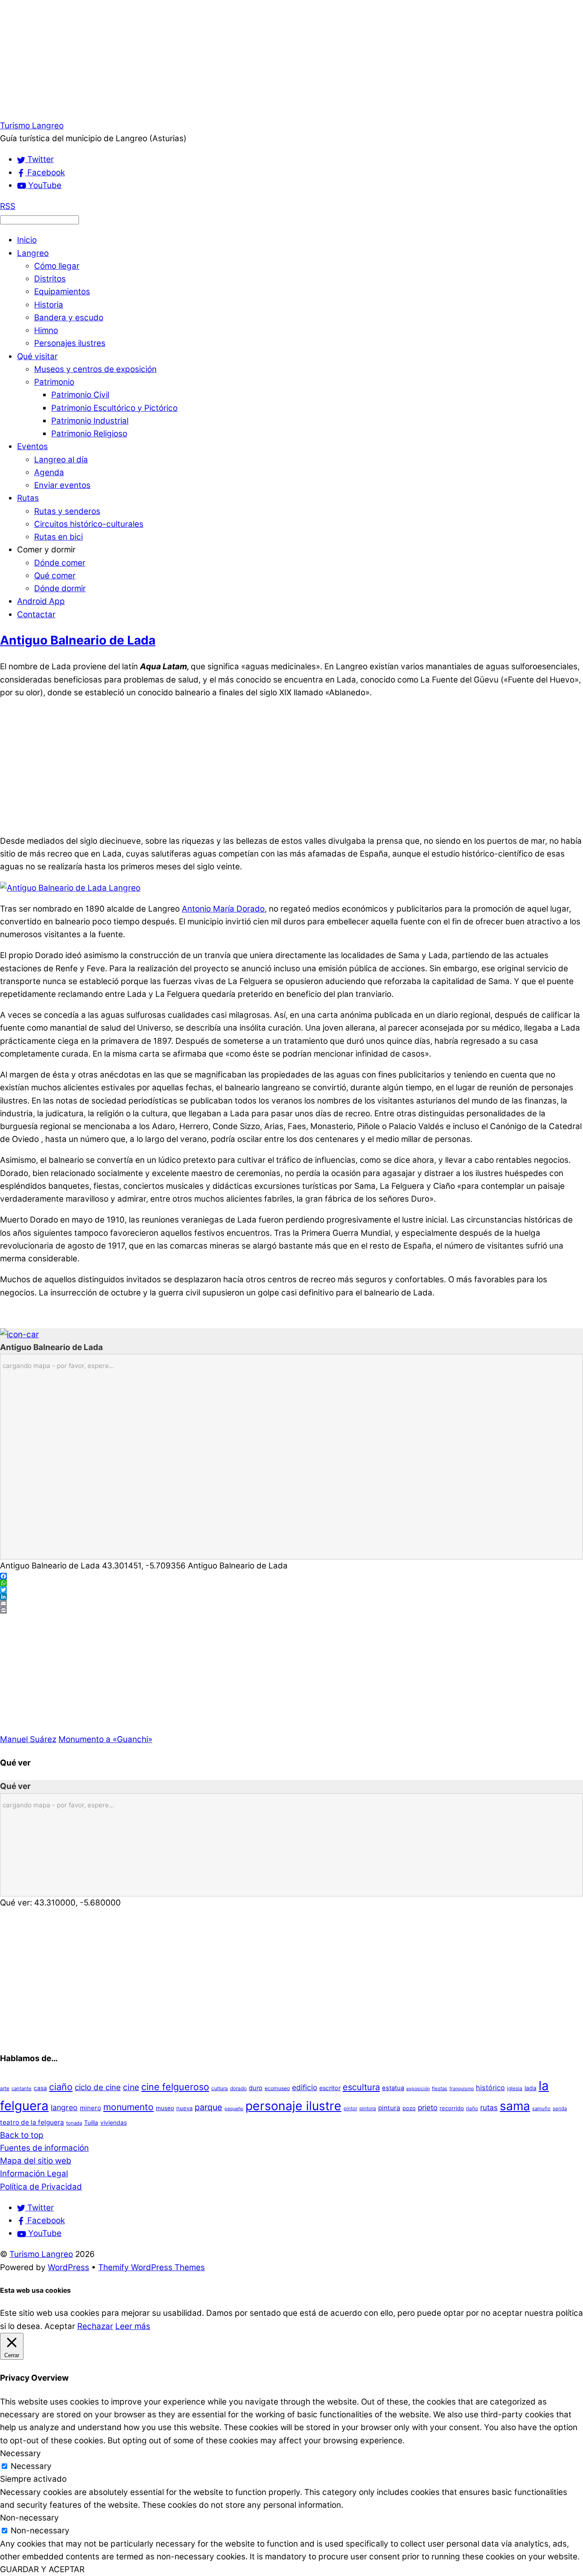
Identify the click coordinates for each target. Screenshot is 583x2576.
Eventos (32, 446)
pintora (368, 2108)
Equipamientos (62, 292)
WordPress (69, 2267)
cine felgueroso (175, 2087)
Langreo (33, 253)
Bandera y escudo (69, 318)
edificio (305, 2087)
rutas (489, 2107)
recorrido (452, 2108)
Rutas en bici (58, 537)
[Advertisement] (256, 60)
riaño (472, 2108)
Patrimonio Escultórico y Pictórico (114, 408)
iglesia (515, 2088)
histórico (490, 2088)
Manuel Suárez (28, 1739)
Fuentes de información (44, 2148)
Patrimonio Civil (80, 395)
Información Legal (34, 2174)
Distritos (50, 279)
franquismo (462, 2089)
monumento (128, 2107)
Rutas (28, 498)
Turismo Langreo (41, 2254)
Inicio (27, 240)
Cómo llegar (57, 266)
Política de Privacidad (41, 2187)
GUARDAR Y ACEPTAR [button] (42, 2569)
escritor (330, 2088)
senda (560, 2108)
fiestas (440, 2088)
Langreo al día (61, 460)
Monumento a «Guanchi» (105, 1739)
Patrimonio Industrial (90, 421)
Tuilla (91, 2123)
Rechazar (95, 2326)
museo (165, 2108)
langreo (64, 2107)
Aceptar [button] (60, 2326)
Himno (46, 330)
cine (131, 2087)
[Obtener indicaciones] (19, 1334)
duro (256, 2088)
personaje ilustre (293, 2106)
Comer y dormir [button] (46, 550)
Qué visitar (37, 356)
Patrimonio (54, 382)
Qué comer (55, 576)
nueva (184, 2108)
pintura (389, 2108)
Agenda (49, 472)
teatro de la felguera (32, 2122)
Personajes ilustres (70, 343)
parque (208, 2107)
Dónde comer (60, 563)
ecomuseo (277, 2088)
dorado (238, 2088)
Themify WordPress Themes (152, 2267)
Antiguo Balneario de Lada (78, 640)
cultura (220, 2088)
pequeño (234, 2109)
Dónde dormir (60, 588)
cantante (22, 2088)
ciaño (61, 2087)
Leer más (133, 2326)
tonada (74, 2123)
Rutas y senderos (67, 511)
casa (40, 2088)
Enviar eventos (62, 485)
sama (515, 2106)
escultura (361, 2087)
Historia (49, 305)
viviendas (114, 2123)
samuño (541, 2108)
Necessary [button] (20, 2453)
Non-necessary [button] (29, 2518)
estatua (393, 2088)
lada (531, 2088)
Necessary (31, 2466)
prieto (428, 2107)
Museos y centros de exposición (95, 369)
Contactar (36, 614)
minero (90, 2108)
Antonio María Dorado (223, 909)
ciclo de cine (98, 2087)
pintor (350, 2108)
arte (5, 2088)
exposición (418, 2089)
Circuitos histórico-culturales (89, 524)
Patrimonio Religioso (89, 434)
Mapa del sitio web (36, 2161)
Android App (41, 601)
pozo (409, 2108)
